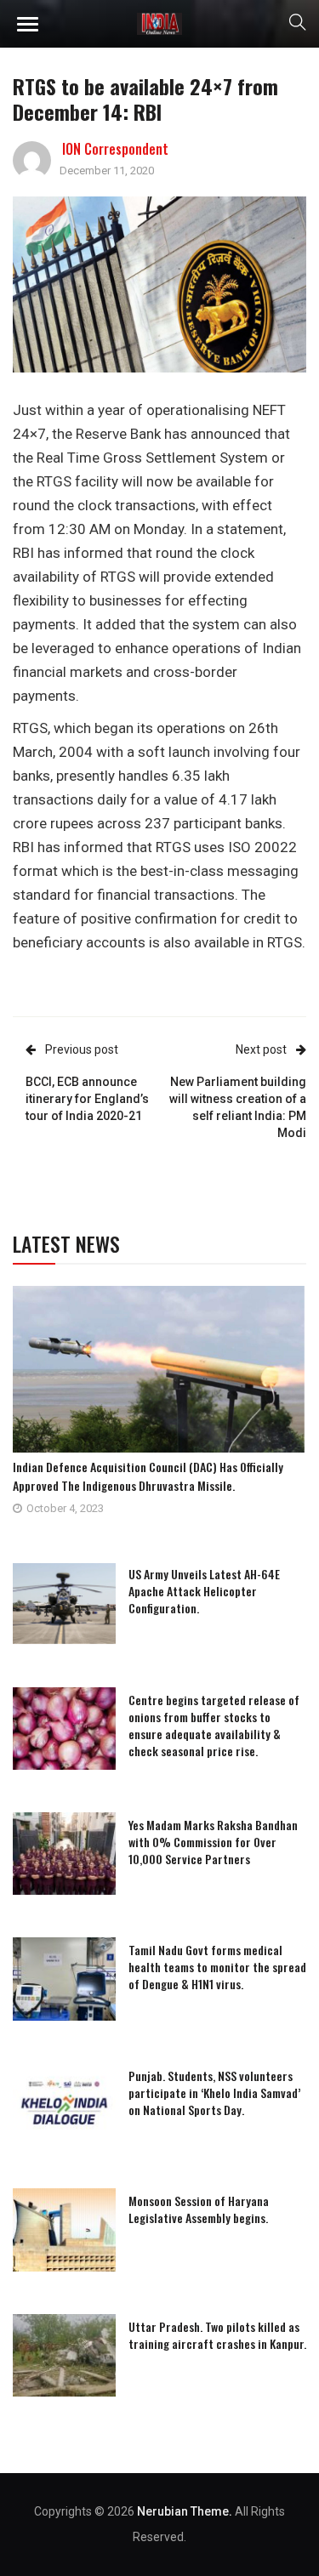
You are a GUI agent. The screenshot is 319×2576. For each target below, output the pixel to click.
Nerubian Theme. (185, 2511)
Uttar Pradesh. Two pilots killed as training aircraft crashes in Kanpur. (217, 2335)
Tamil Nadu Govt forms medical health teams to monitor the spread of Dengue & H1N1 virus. (217, 1967)
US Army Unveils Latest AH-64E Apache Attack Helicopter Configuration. (204, 1591)
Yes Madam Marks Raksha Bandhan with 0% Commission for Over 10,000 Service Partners (213, 1842)
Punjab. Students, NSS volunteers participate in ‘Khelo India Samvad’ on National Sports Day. (214, 2093)
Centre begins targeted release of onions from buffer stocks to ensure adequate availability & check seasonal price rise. (214, 1725)
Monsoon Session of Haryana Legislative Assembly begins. (199, 2209)
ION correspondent (115, 149)
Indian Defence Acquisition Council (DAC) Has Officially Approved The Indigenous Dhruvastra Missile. (148, 1476)
